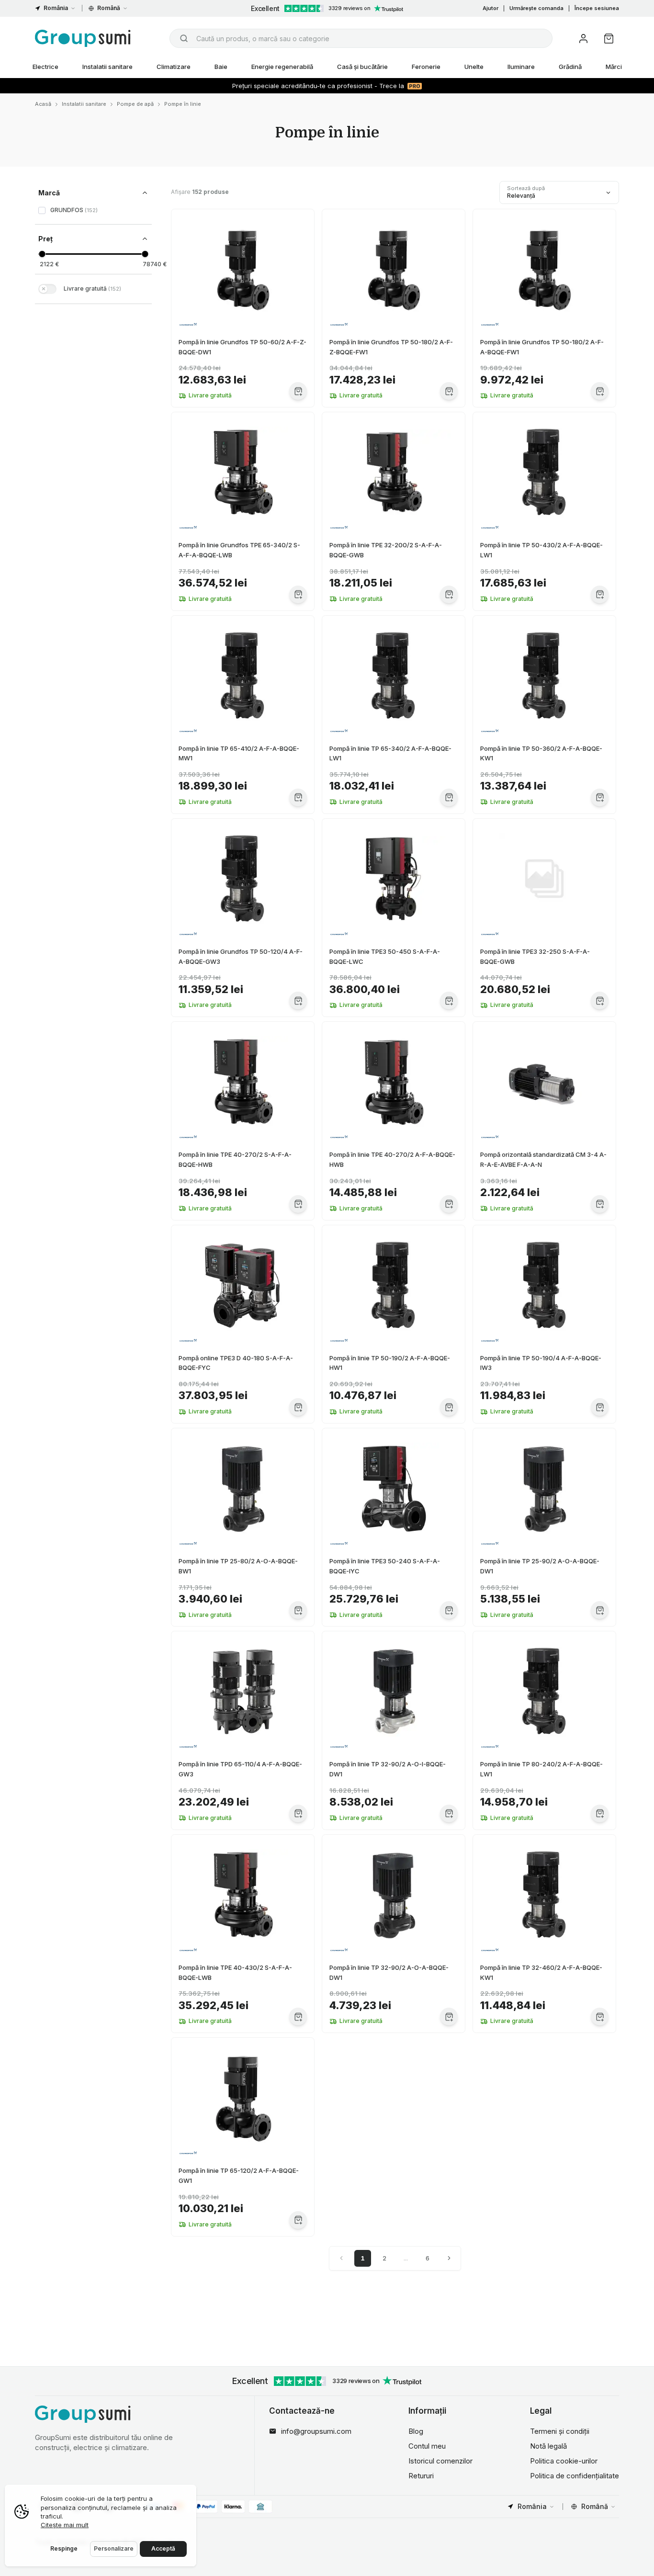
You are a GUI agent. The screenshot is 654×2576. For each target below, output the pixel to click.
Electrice (45, 67)
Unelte (474, 67)
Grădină (570, 67)
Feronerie (426, 67)
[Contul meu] (583, 39)
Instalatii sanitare (107, 67)
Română (109, 8)
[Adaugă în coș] (298, 391)
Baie (221, 67)
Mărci (614, 67)
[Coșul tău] (609, 39)
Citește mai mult (65, 2525)
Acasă (43, 104)
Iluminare (521, 67)
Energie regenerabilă (282, 67)
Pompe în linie (183, 104)
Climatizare (174, 67)
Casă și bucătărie (362, 67)
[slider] (42, 254)
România (56, 8)
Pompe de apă (135, 104)
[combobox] (361, 38)
